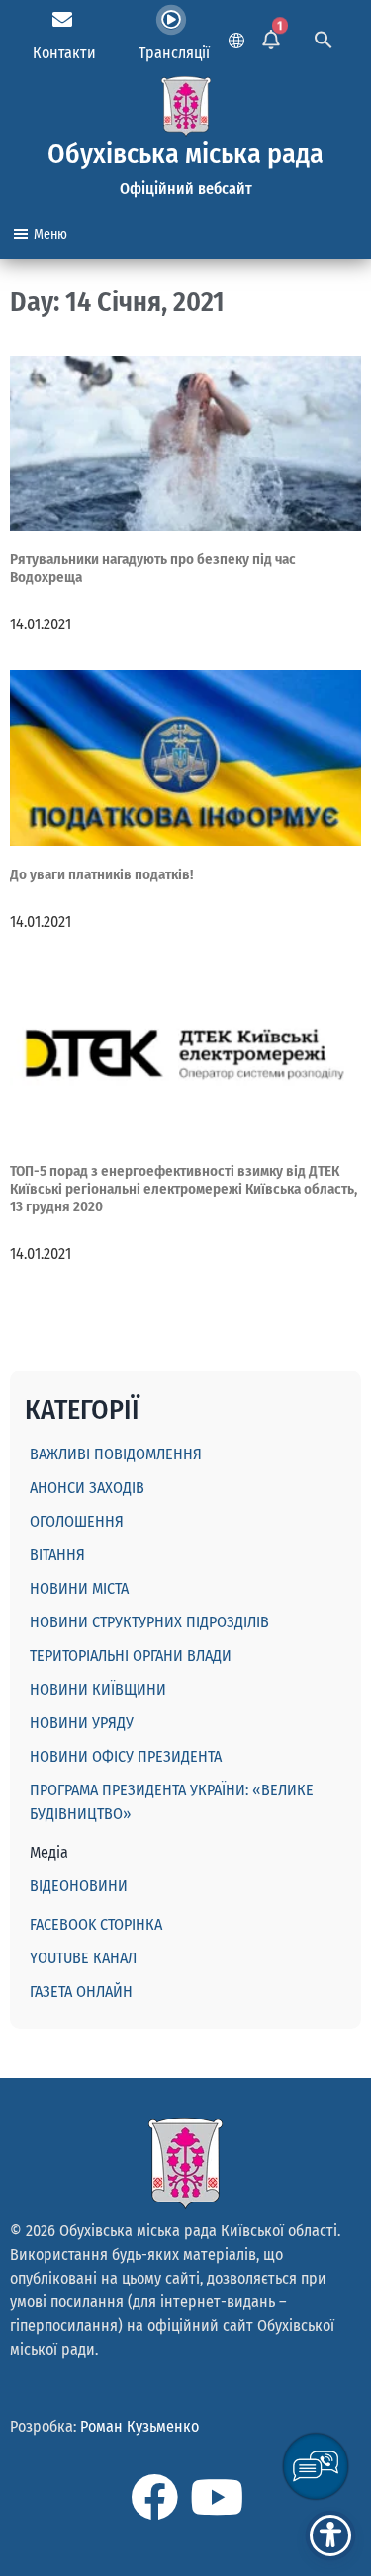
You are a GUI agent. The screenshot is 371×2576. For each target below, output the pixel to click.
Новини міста (79, 1588)
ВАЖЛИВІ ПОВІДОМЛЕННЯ (116, 1454)
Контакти (64, 53)
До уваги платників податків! (101, 874)
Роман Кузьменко (139, 2426)
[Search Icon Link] (324, 38)
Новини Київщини (98, 1689)
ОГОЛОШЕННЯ (77, 1521)
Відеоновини (79, 1886)
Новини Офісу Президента (126, 1756)
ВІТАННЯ (57, 1555)
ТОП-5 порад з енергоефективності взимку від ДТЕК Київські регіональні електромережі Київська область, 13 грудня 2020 (184, 1189)
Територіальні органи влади (131, 1656)
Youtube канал (83, 1958)
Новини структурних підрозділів (149, 1622)
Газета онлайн (81, 1992)
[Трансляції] (171, 20)
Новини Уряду (82, 1723)
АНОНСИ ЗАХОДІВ (87, 1488)
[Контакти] (62, 20)
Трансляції (174, 53)
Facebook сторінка (96, 1924)
